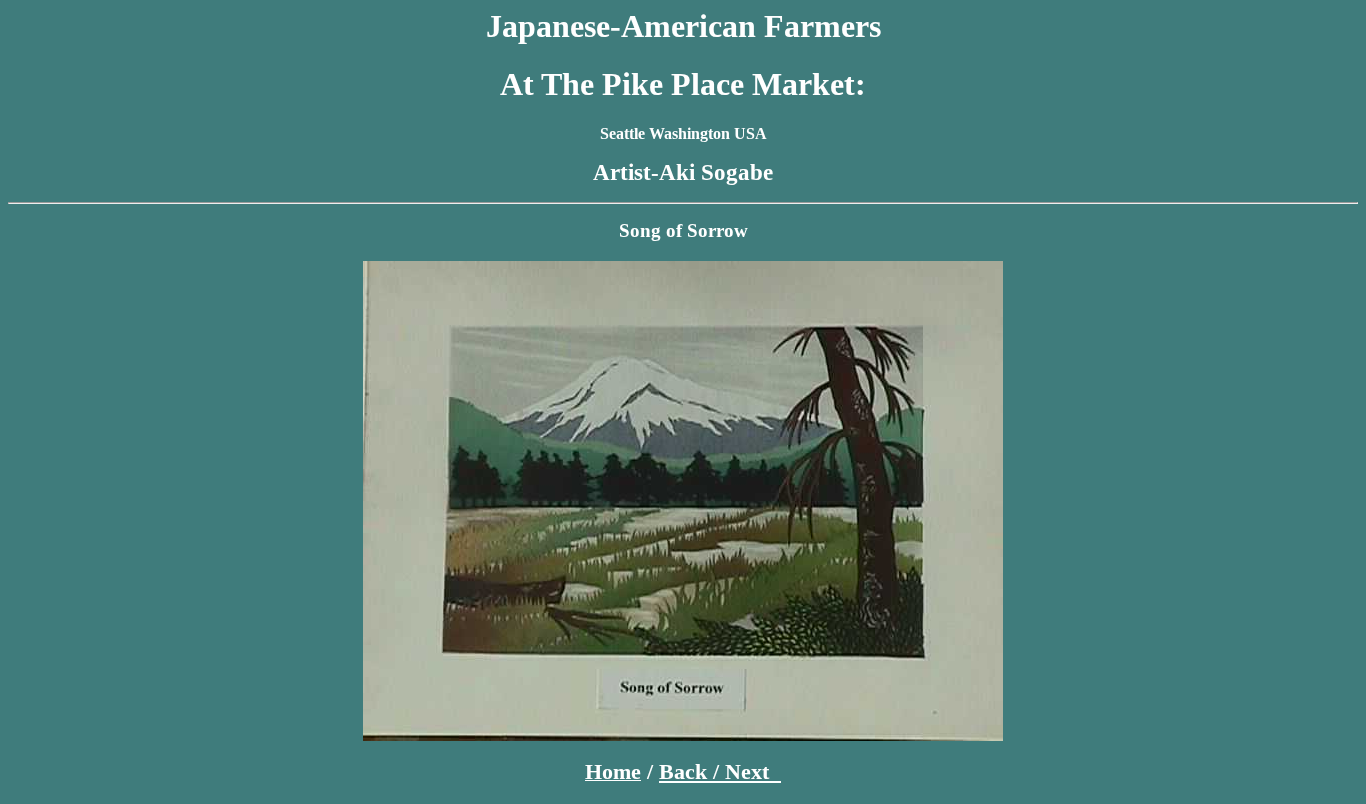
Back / (692, 771)
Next (753, 771)
